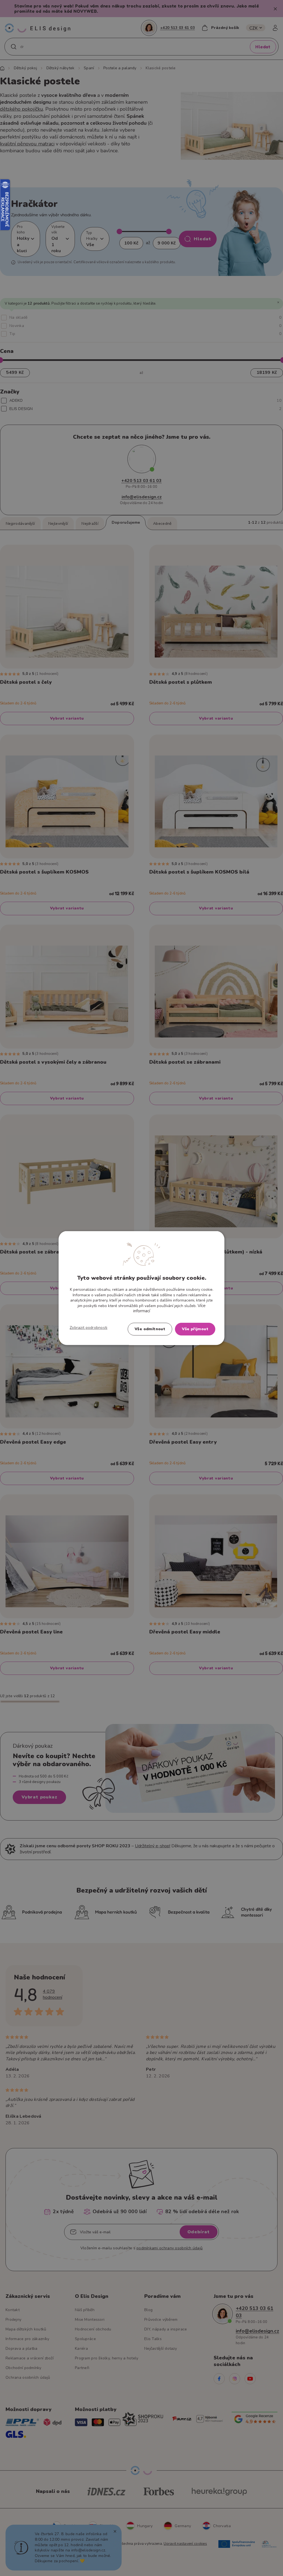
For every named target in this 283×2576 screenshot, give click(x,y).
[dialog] (141, 1288)
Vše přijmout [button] (195, 1329)
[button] (89, 1327)
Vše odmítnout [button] (150, 1329)
